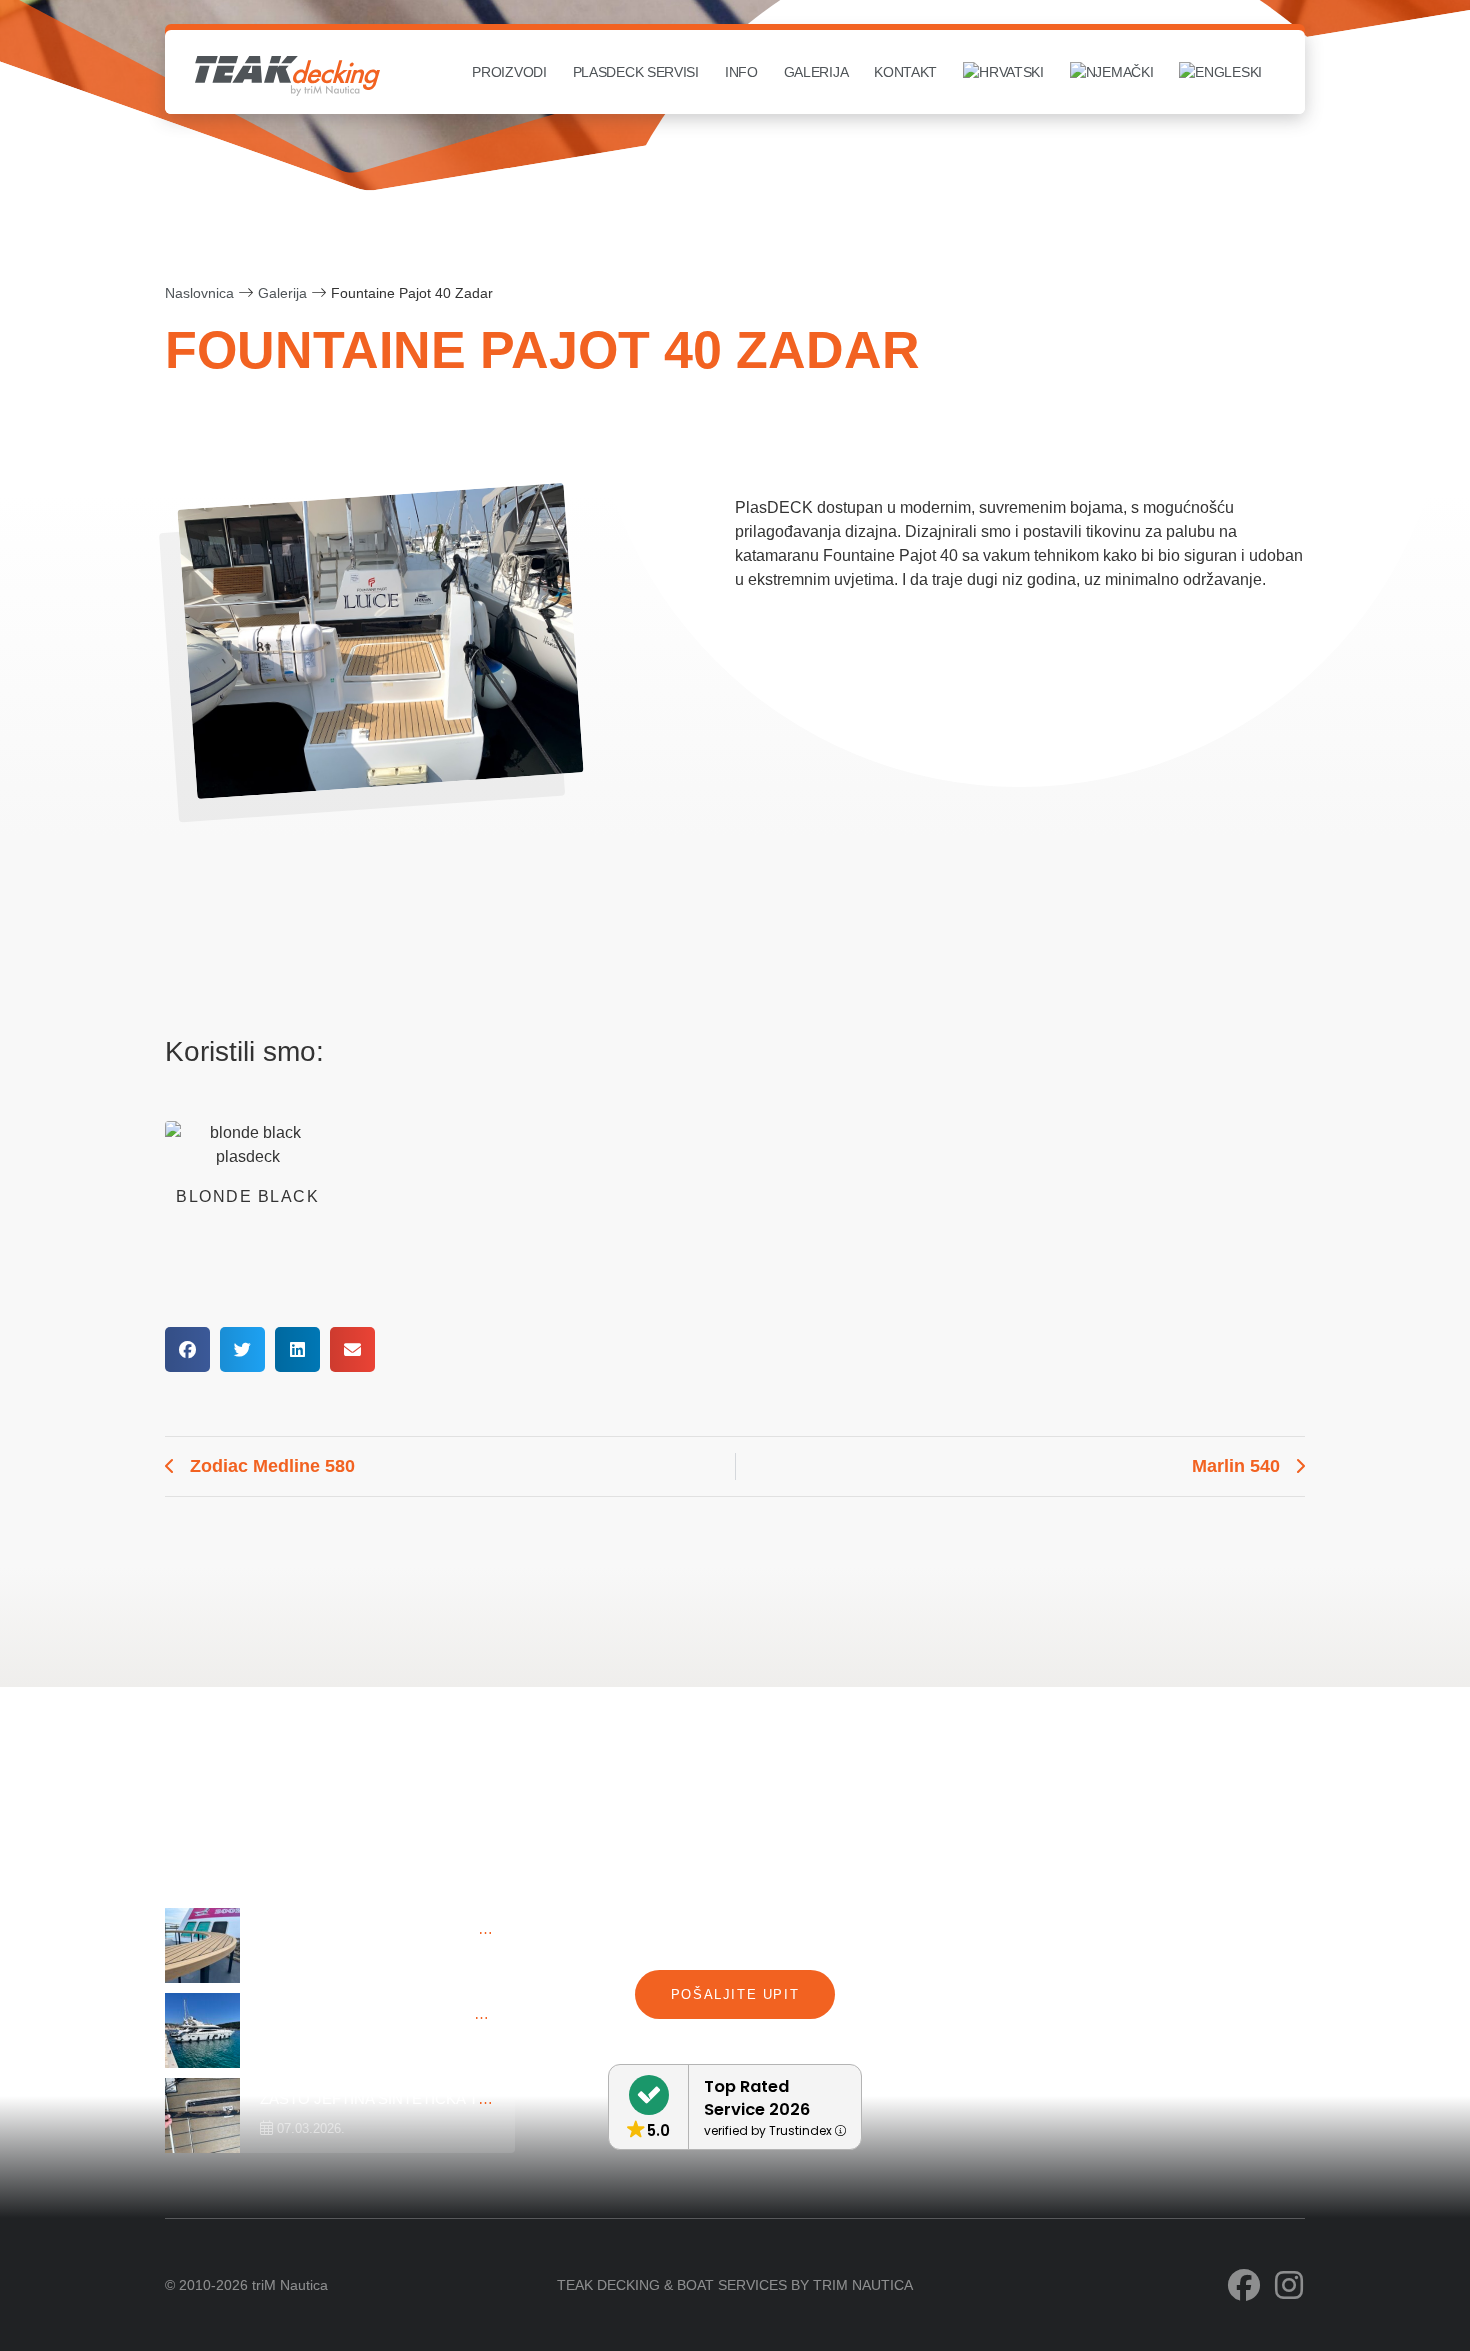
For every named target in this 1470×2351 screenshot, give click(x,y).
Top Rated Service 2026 (757, 2098)
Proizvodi (509, 72)
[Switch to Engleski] (1220, 72)
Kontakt (905, 72)
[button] (187, 1349)
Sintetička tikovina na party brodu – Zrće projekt (473, 1928)
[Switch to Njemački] (1112, 72)
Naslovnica (199, 293)
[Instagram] (1289, 2285)
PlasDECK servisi (636, 72)
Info (741, 72)
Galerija (816, 72)
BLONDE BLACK (247, 1196)
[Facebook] (1244, 2285)
